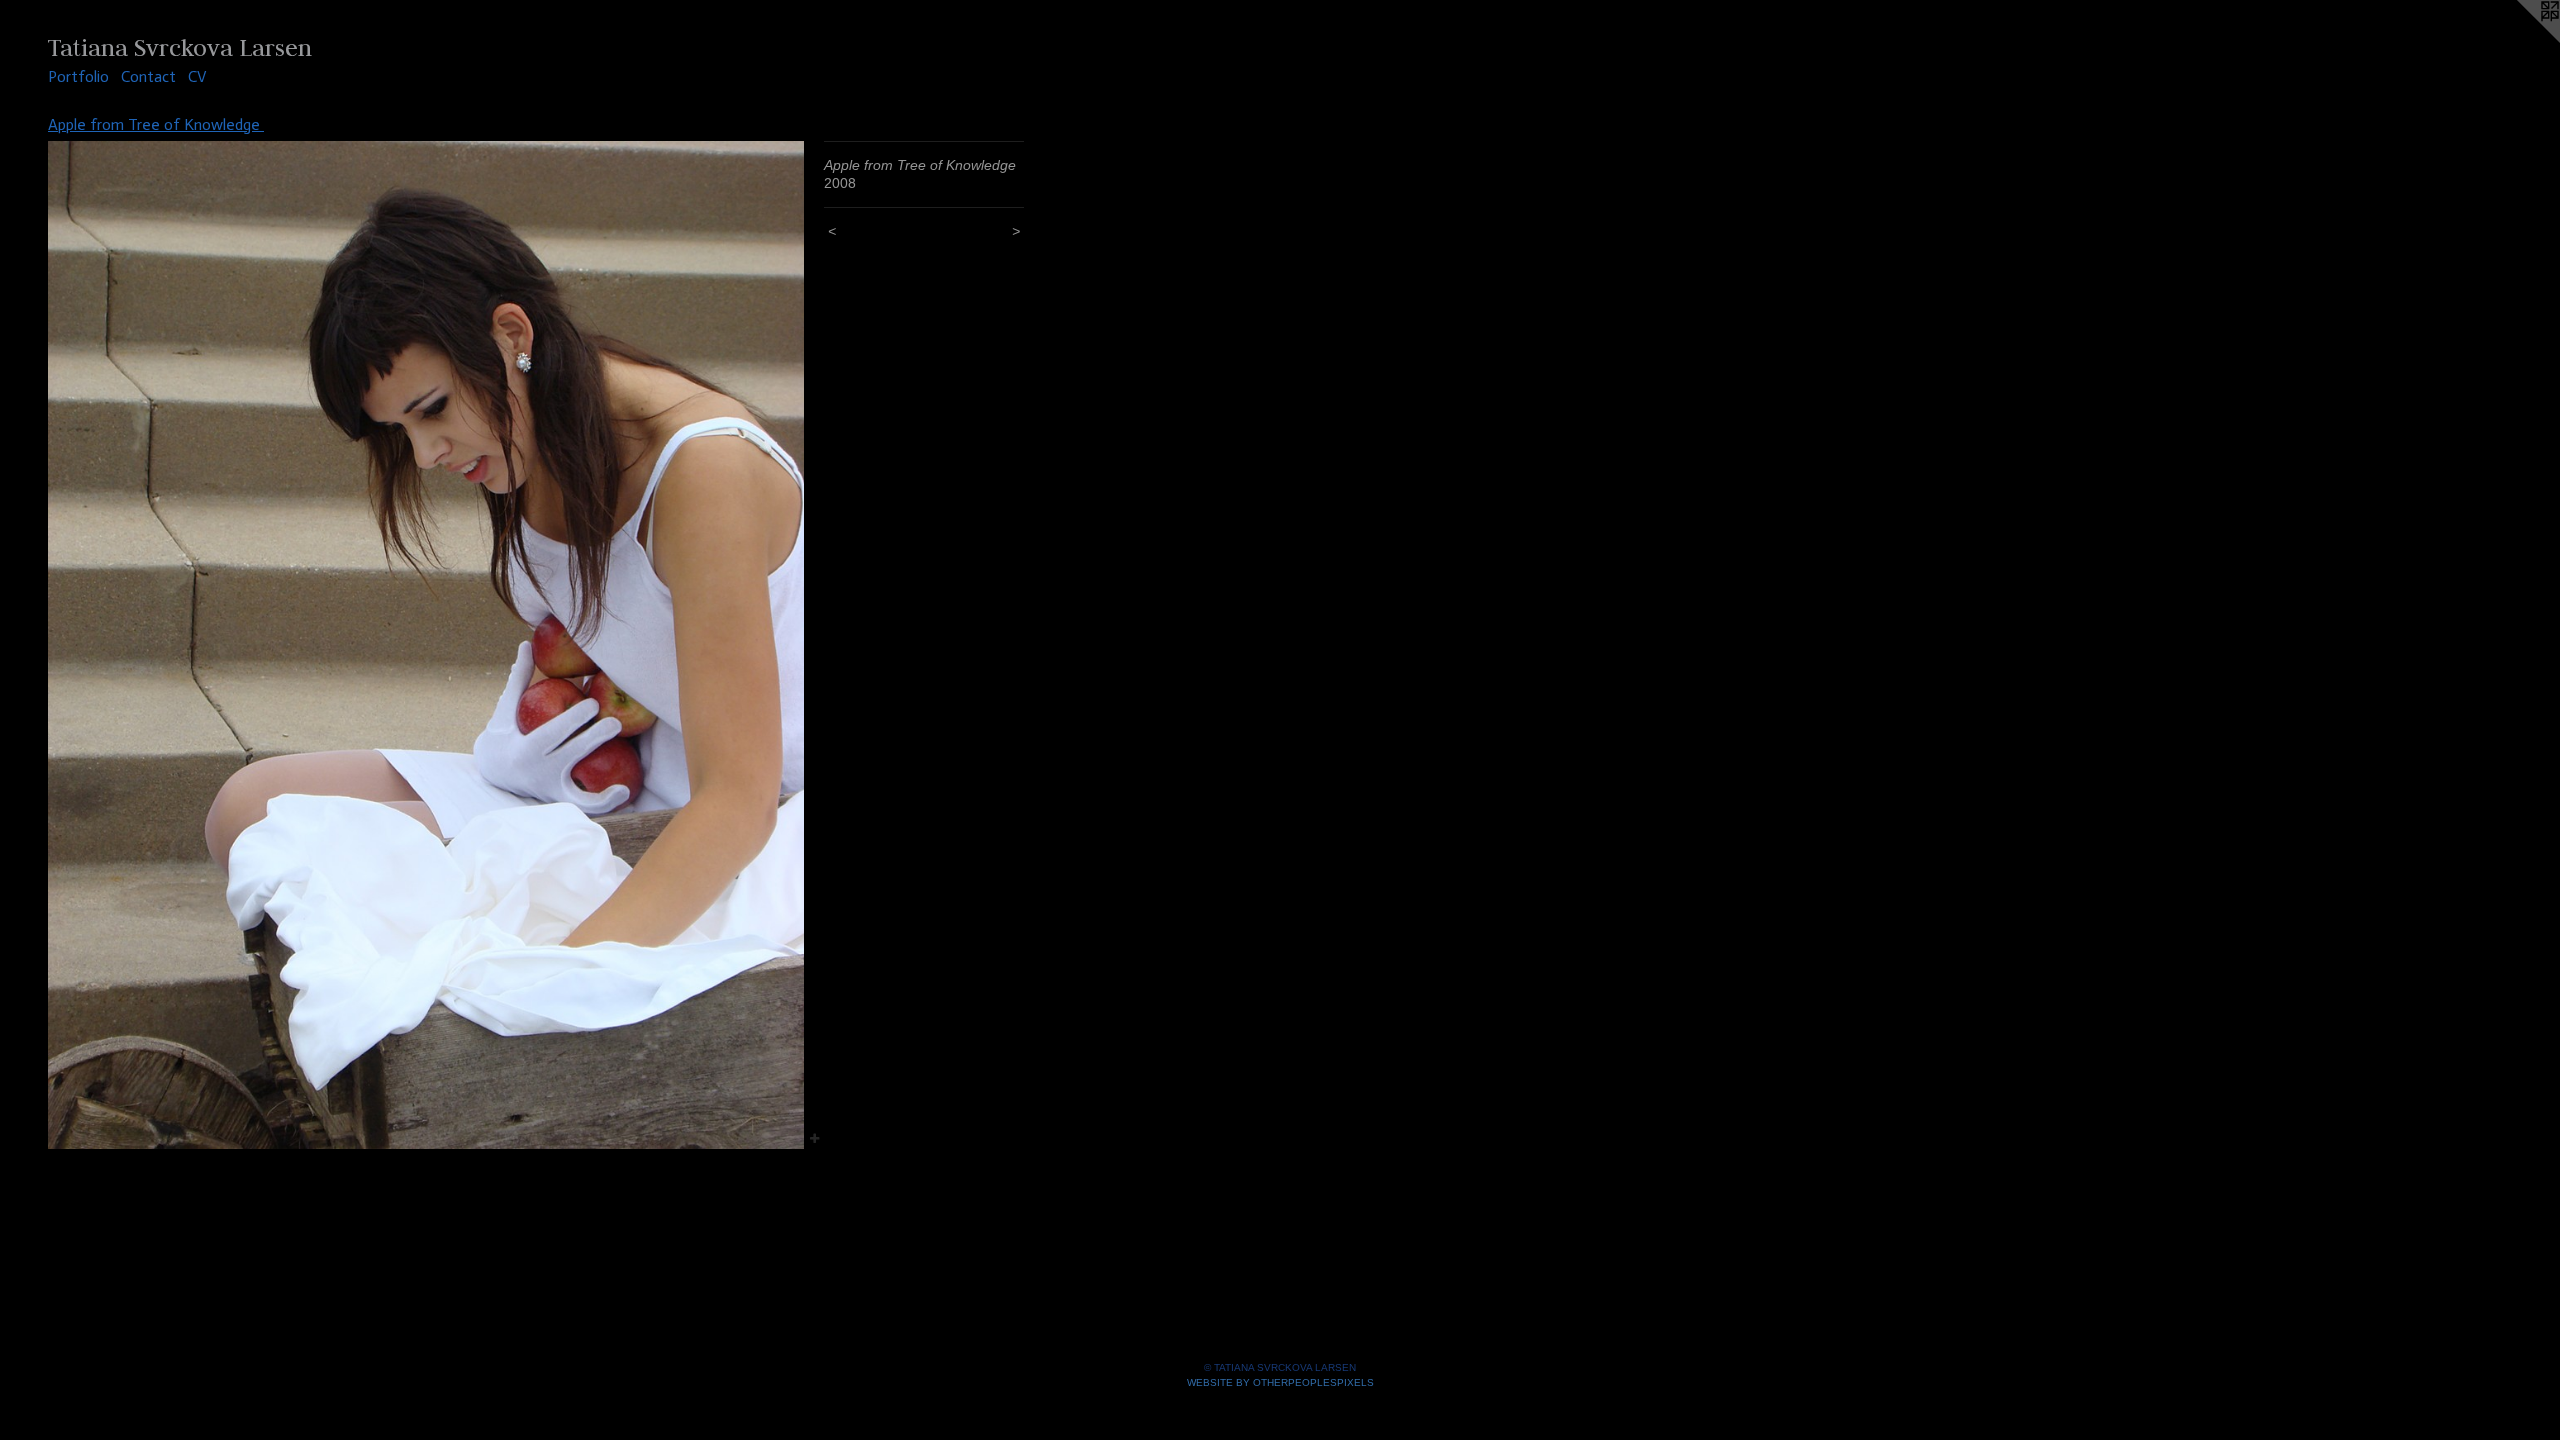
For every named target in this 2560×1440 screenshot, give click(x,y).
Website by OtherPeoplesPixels (1280, 1382)
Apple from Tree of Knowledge (156, 124)
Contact (148, 76)
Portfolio (78, 76)
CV (197, 76)
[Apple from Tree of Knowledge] (426, 645)
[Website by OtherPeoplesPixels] (2520, 40)
